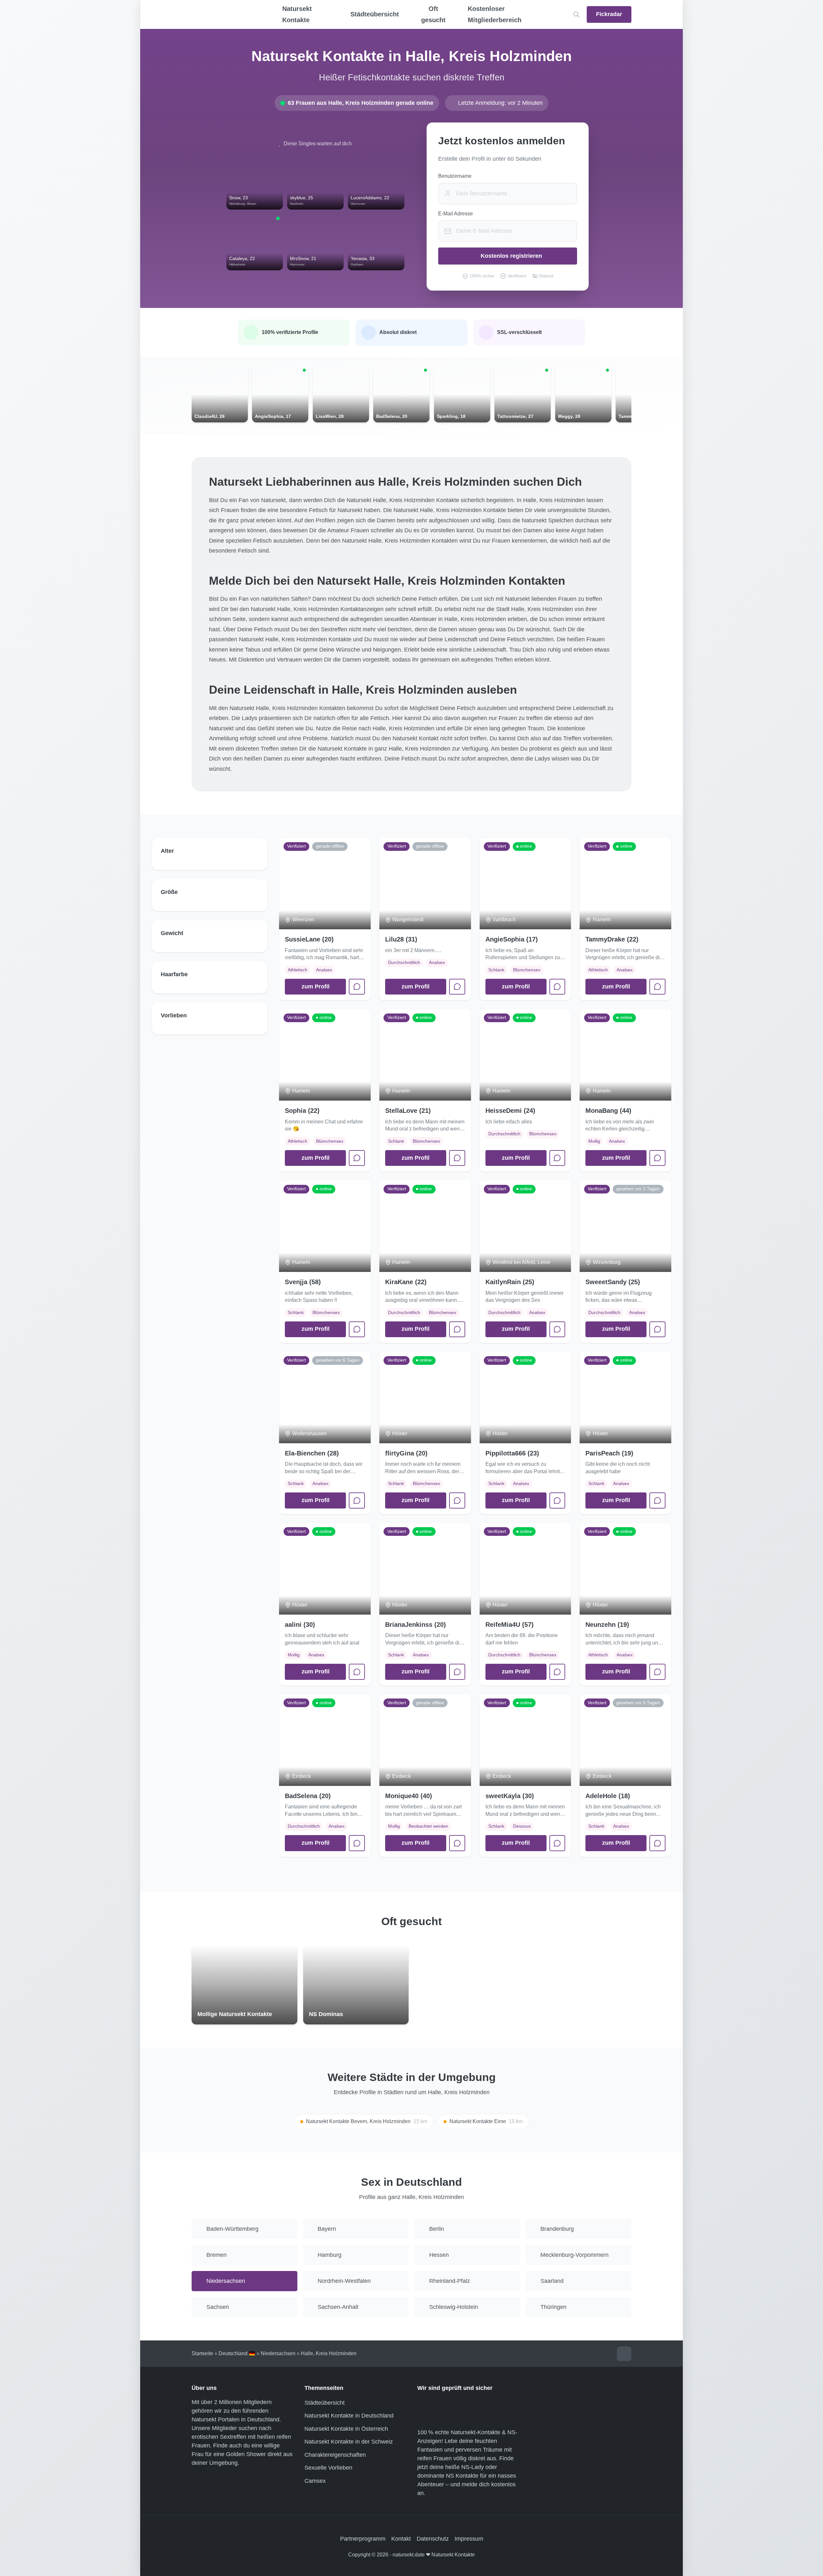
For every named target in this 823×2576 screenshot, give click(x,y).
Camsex (315, 2481)
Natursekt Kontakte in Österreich (346, 2429)
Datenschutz (433, 2539)
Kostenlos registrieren (511, 256)
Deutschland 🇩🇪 (237, 2353)
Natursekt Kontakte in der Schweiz (349, 2442)
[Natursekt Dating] (225, 14)
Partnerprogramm (363, 2539)
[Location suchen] (577, 15)
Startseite (202, 2353)
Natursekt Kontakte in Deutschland (349, 2416)
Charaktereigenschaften (335, 2455)
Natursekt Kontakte (297, 14)
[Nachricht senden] (357, 987)
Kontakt (401, 2539)
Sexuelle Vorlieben (328, 2468)
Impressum (469, 2539)
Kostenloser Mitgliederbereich (495, 14)
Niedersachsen (278, 2353)
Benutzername (455, 176)
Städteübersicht (325, 2403)
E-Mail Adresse (456, 214)
